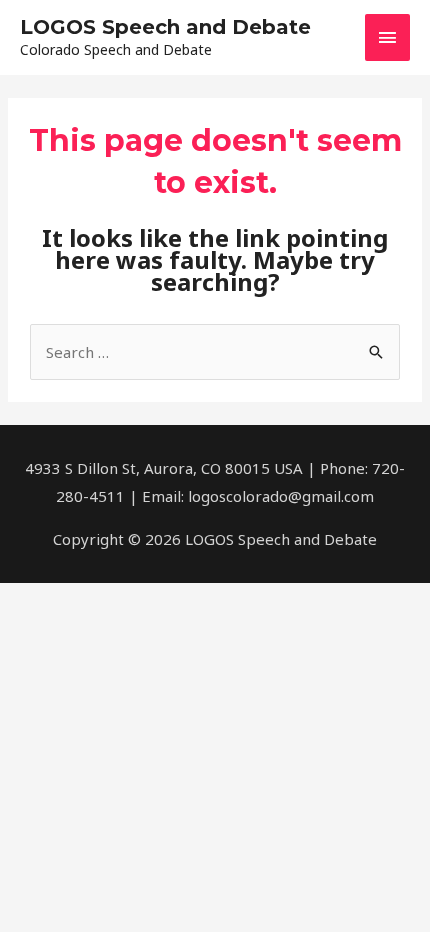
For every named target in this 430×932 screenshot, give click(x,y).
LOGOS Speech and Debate (165, 27)
